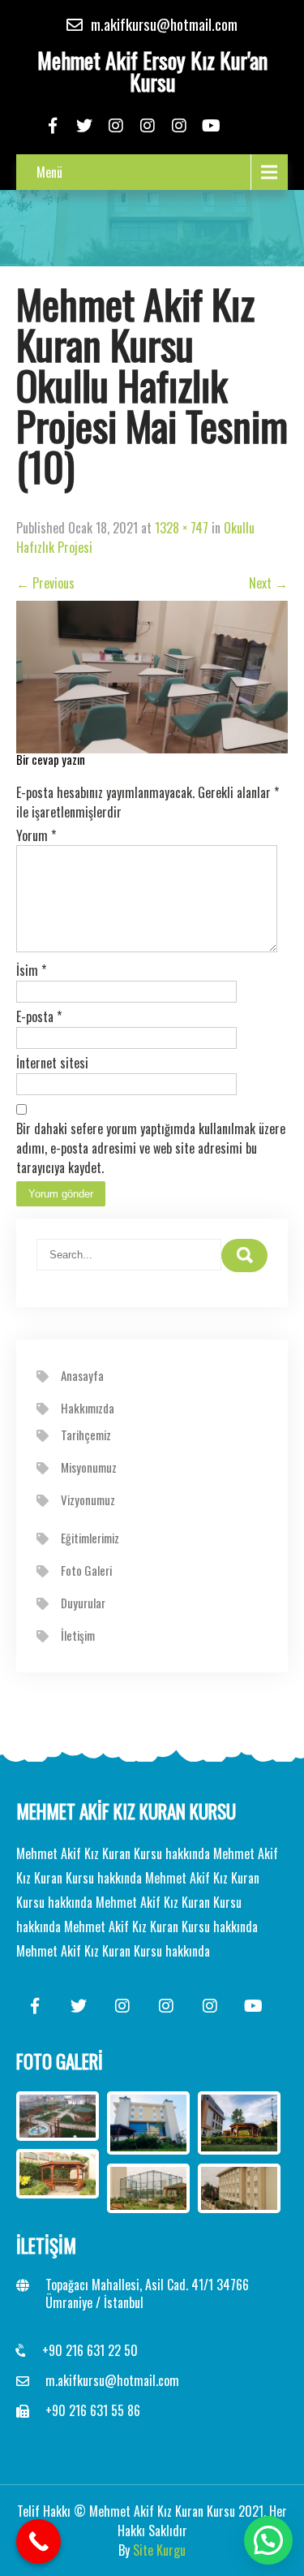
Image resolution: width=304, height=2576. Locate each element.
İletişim (78, 1635)
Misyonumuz (89, 1467)
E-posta (39, 1016)
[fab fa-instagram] (116, 126)
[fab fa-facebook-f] (53, 126)
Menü (49, 172)
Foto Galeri (86, 1570)
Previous (45, 583)
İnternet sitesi (52, 1063)
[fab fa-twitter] (85, 126)
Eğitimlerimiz (90, 1538)
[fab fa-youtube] (211, 126)
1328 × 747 (182, 528)
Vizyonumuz (88, 1499)
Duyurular (83, 1603)
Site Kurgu (159, 2550)
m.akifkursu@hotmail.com (112, 2380)
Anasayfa (82, 1375)
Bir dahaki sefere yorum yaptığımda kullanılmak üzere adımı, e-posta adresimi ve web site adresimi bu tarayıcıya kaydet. (151, 1148)
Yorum (36, 835)
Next (268, 583)
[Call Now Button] (39, 2541)
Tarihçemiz (86, 1435)
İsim (31, 970)
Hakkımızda (88, 1408)
